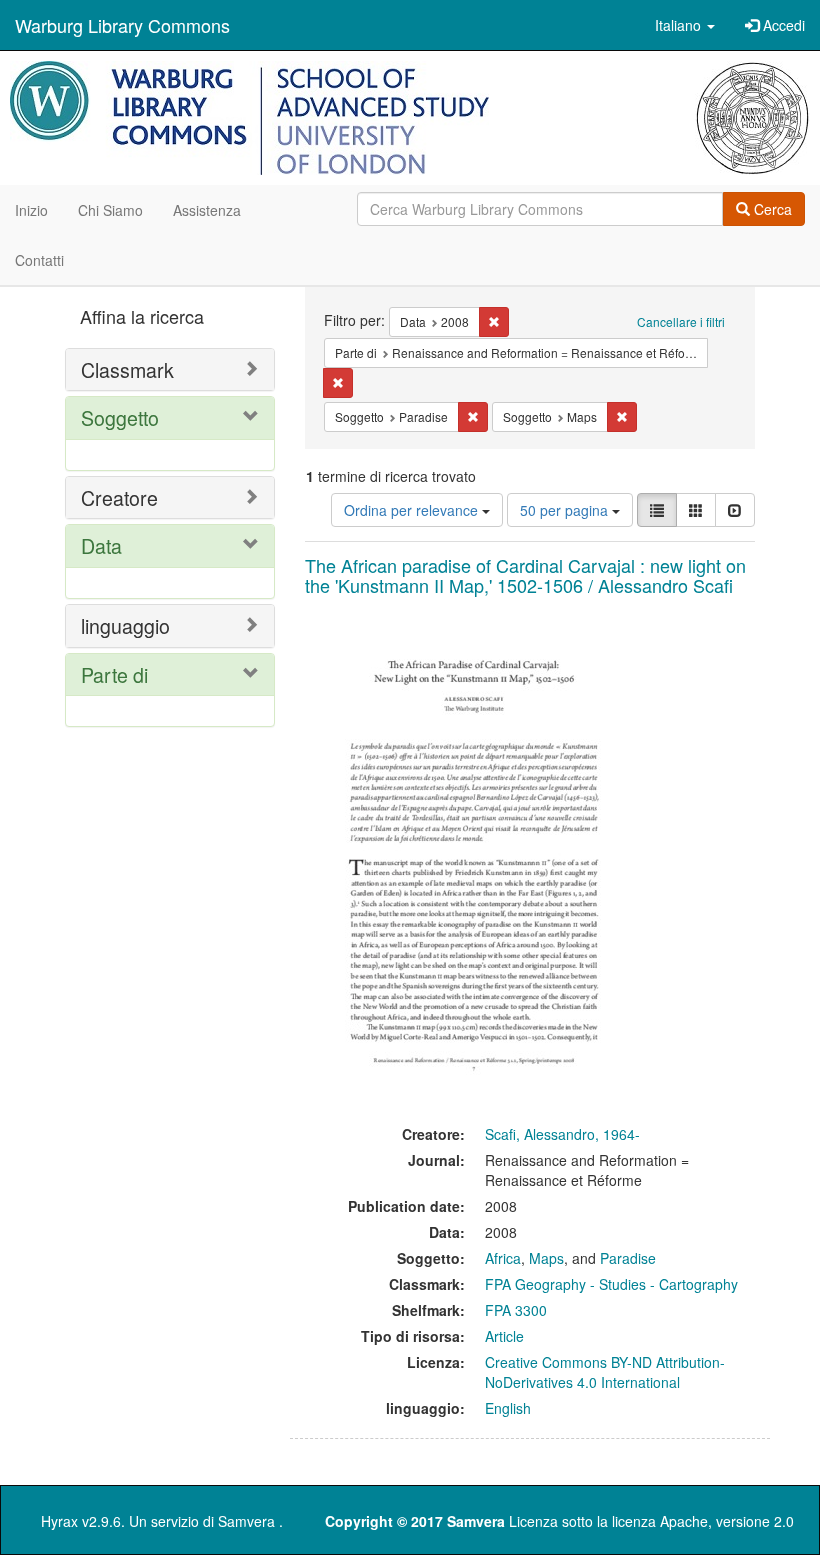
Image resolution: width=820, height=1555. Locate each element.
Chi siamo (110, 210)
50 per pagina (566, 510)
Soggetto (120, 417)
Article (504, 1336)
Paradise (628, 1258)
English (508, 1408)
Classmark (127, 369)
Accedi (782, 25)
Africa (503, 1258)
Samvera (246, 1521)
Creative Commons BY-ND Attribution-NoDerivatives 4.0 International (605, 1372)
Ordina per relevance (413, 510)
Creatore (119, 497)
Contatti (39, 260)
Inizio (31, 210)
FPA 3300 (516, 1310)
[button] (685, 25)
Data (101, 545)
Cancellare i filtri (681, 321)
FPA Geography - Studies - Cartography (611, 1284)
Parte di (114, 674)
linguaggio (125, 625)
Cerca (771, 209)
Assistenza (207, 210)
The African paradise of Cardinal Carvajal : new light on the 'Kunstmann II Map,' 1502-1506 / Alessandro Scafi (525, 575)
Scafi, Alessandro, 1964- (562, 1134)
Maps (546, 1258)
